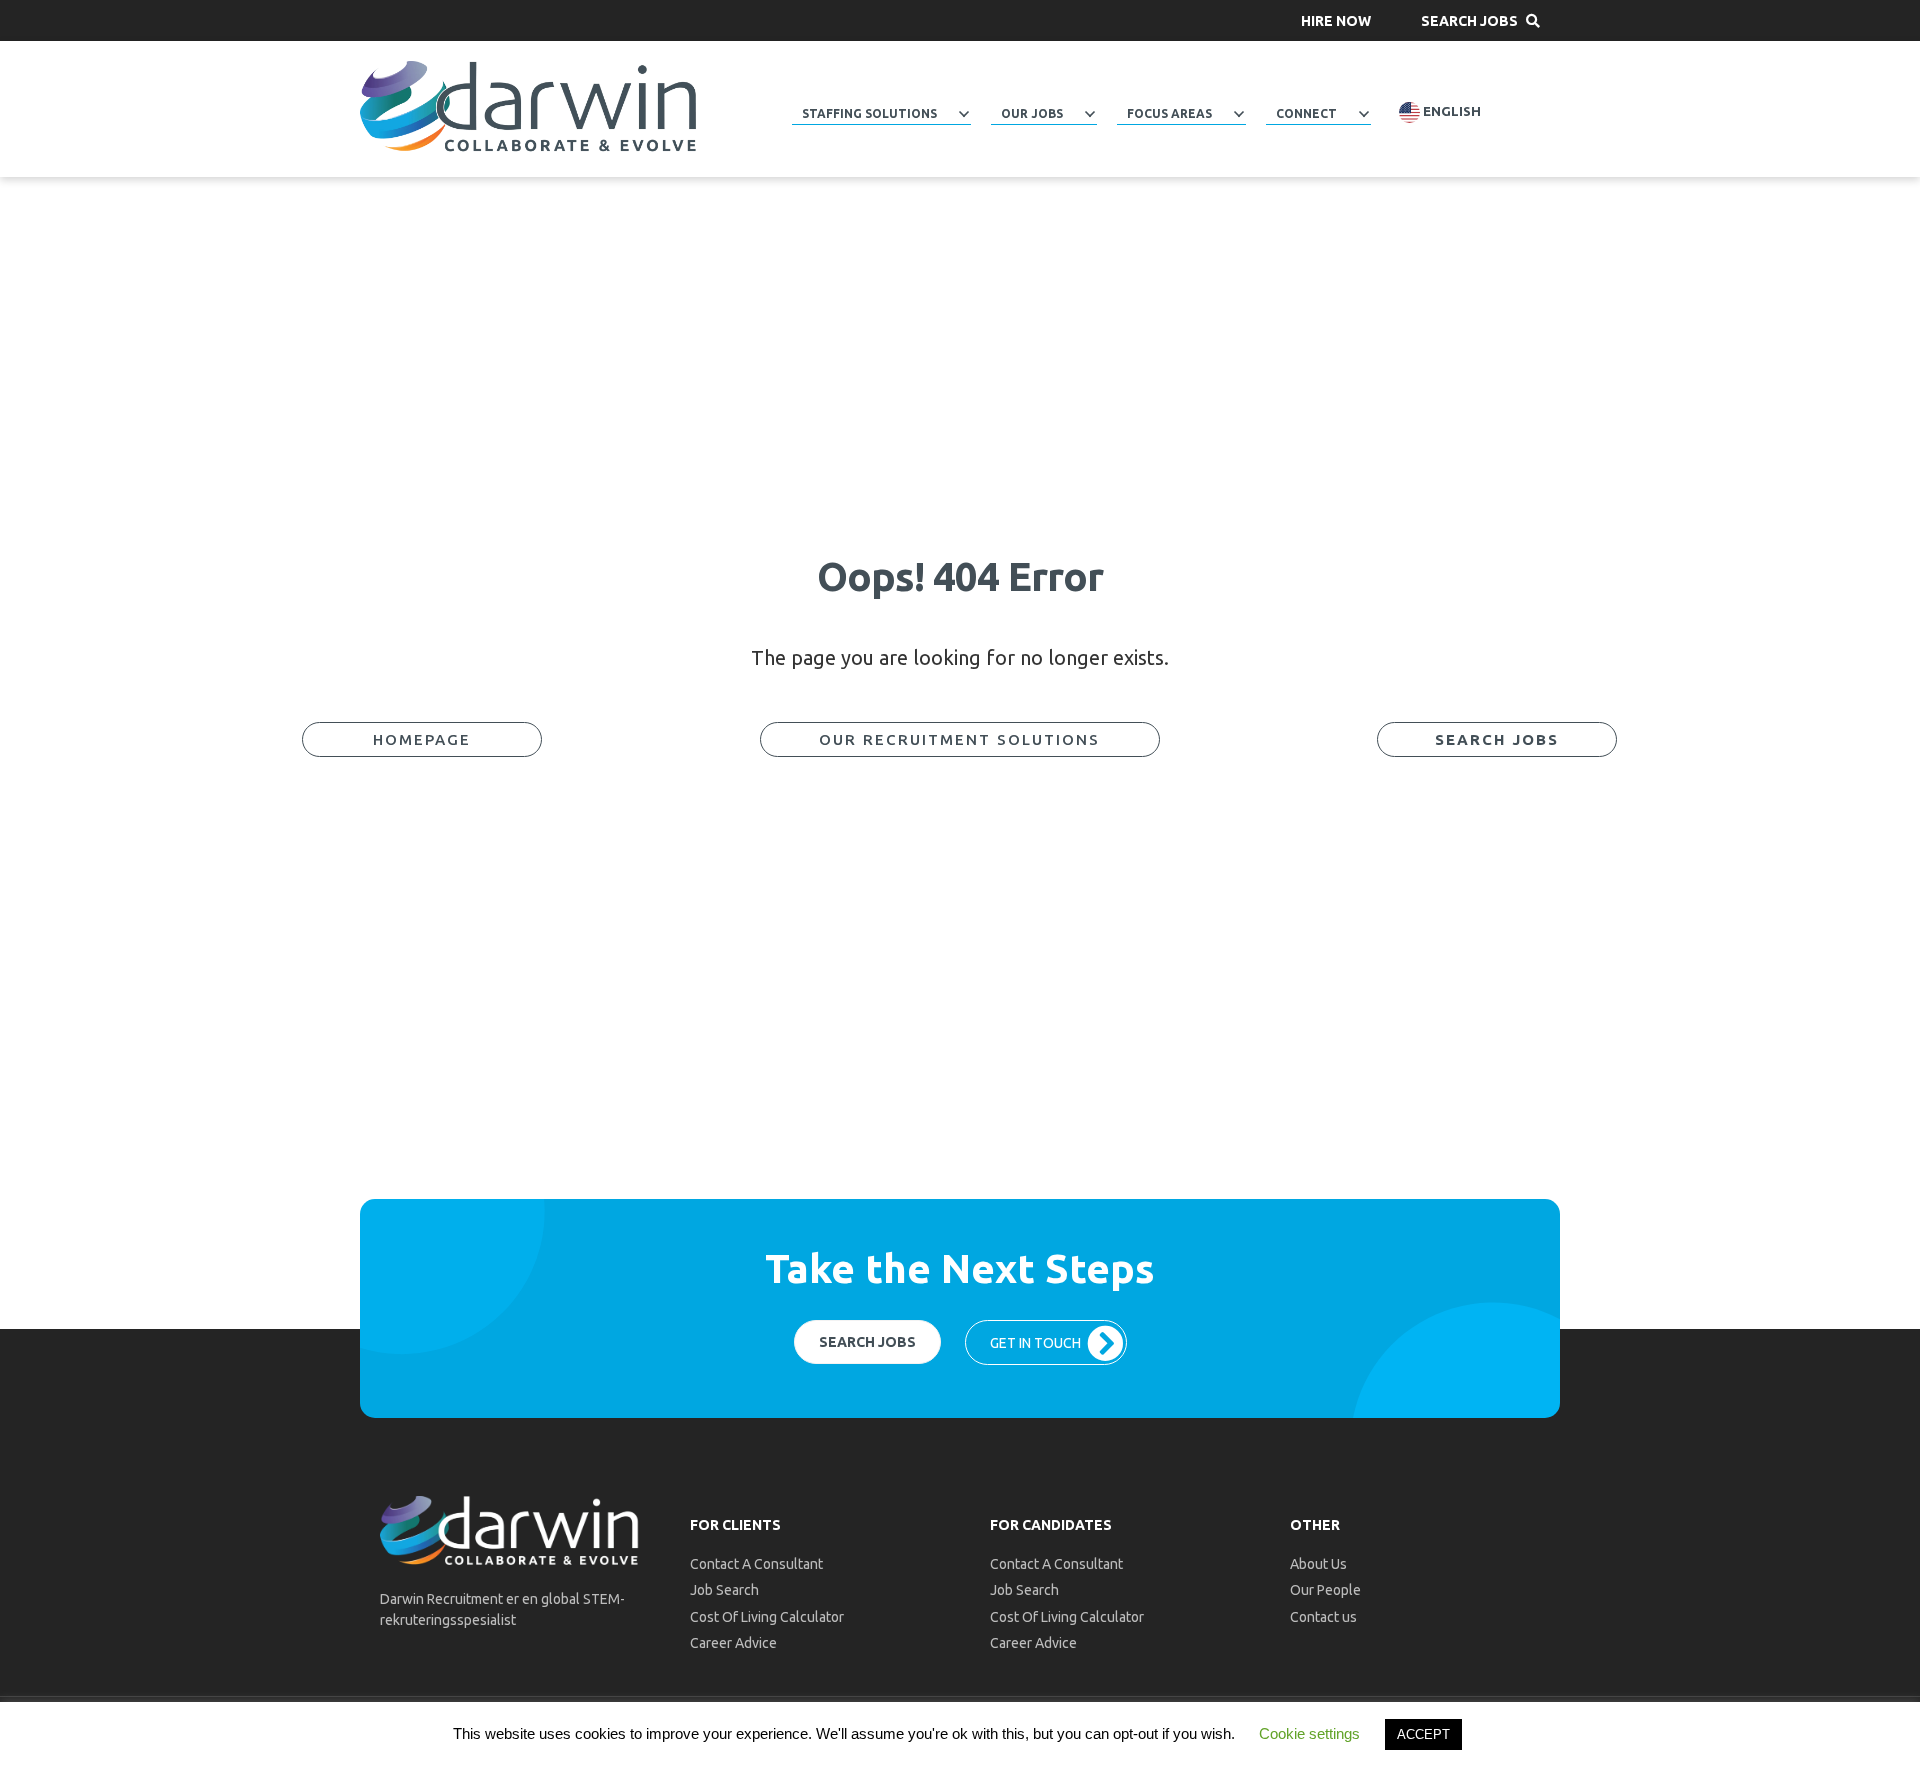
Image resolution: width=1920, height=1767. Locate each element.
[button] (1336, 20)
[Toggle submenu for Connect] (1364, 114)
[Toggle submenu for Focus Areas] (1239, 114)
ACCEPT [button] (1423, 1734)
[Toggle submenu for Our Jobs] (1090, 114)
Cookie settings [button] (1309, 1733)
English (1450, 111)
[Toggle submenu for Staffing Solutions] (964, 114)
